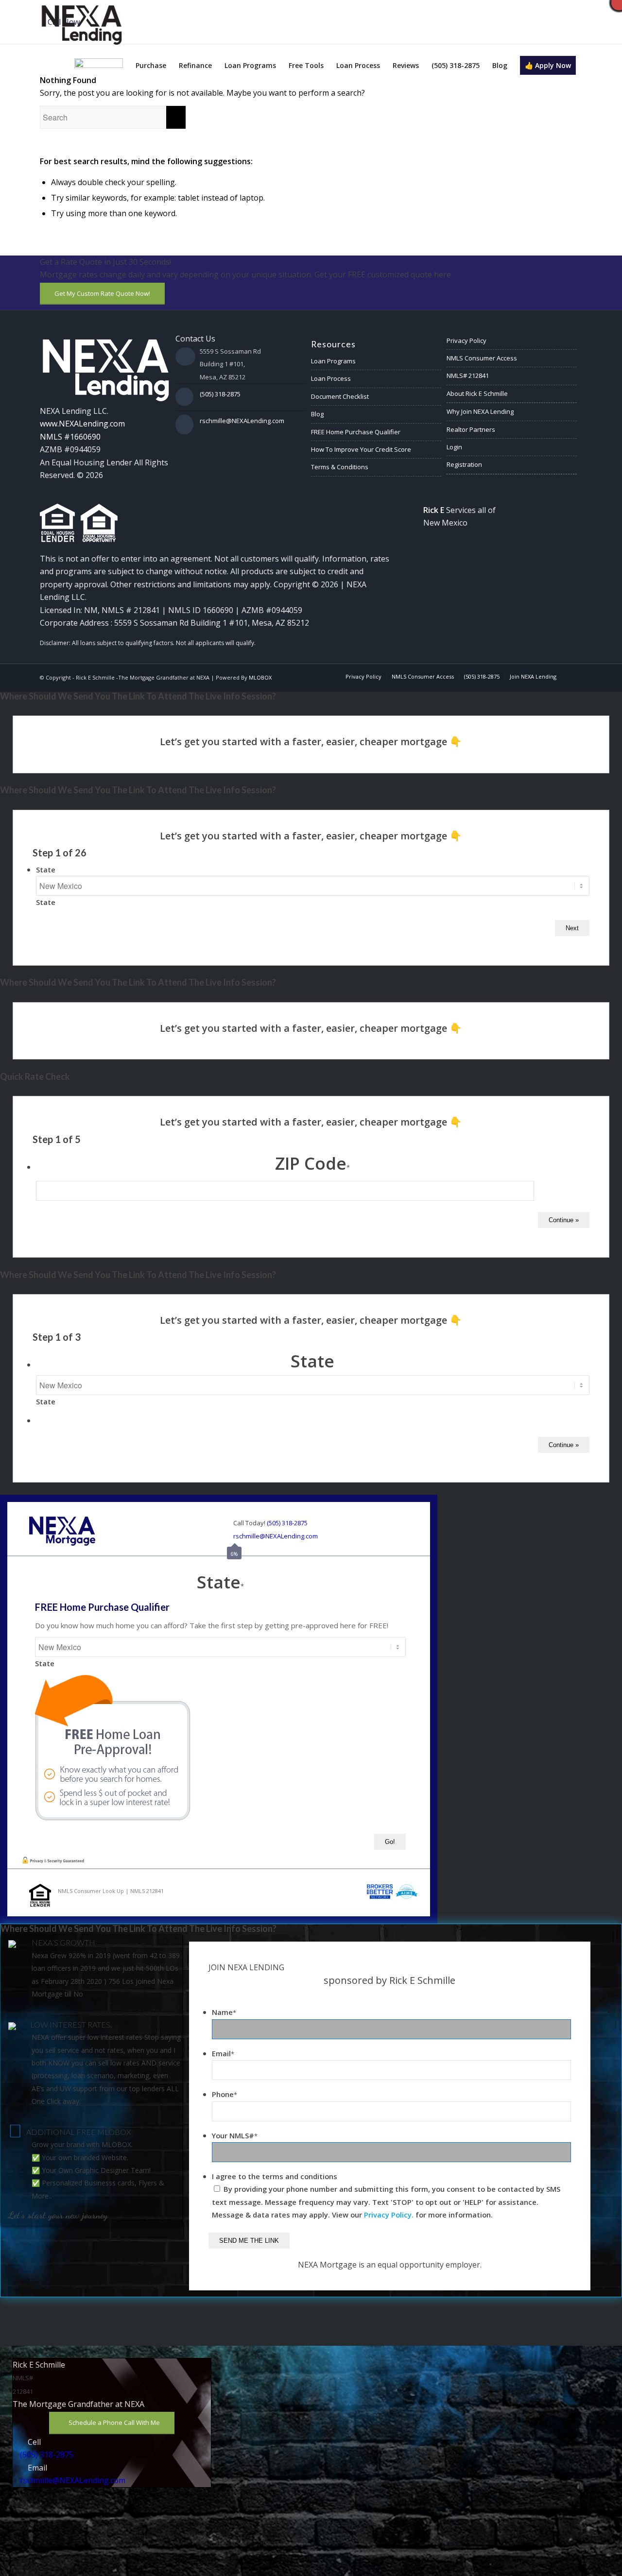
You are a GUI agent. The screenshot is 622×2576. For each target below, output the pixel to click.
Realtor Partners (471, 429)
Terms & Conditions (340, 467)
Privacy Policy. (389, 2215)
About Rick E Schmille (477, 393)
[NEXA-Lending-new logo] (81, 23)
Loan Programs (333, 361)
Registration (464, 464)
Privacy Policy (466, 341)
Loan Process (331, 378)
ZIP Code (312, 1163)
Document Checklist (340, 396)
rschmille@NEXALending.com (242, 421)
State (46, 870)
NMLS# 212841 (468, 375)
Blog (317, 414)
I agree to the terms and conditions (275, 2176)
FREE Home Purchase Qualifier (356, 432)
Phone (225, 2094)
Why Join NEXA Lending (480, 411)
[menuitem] (99, 66)
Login (454, 447)
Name (224, 2012)
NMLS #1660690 (70, 437)
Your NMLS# (235, 2135)
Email (223, 2053)
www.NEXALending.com (82, 424)
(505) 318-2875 (220, 394)
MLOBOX (260, 677)
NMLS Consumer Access (482, 358)
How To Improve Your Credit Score (361, 449)
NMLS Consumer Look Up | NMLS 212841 (111, 1891)
